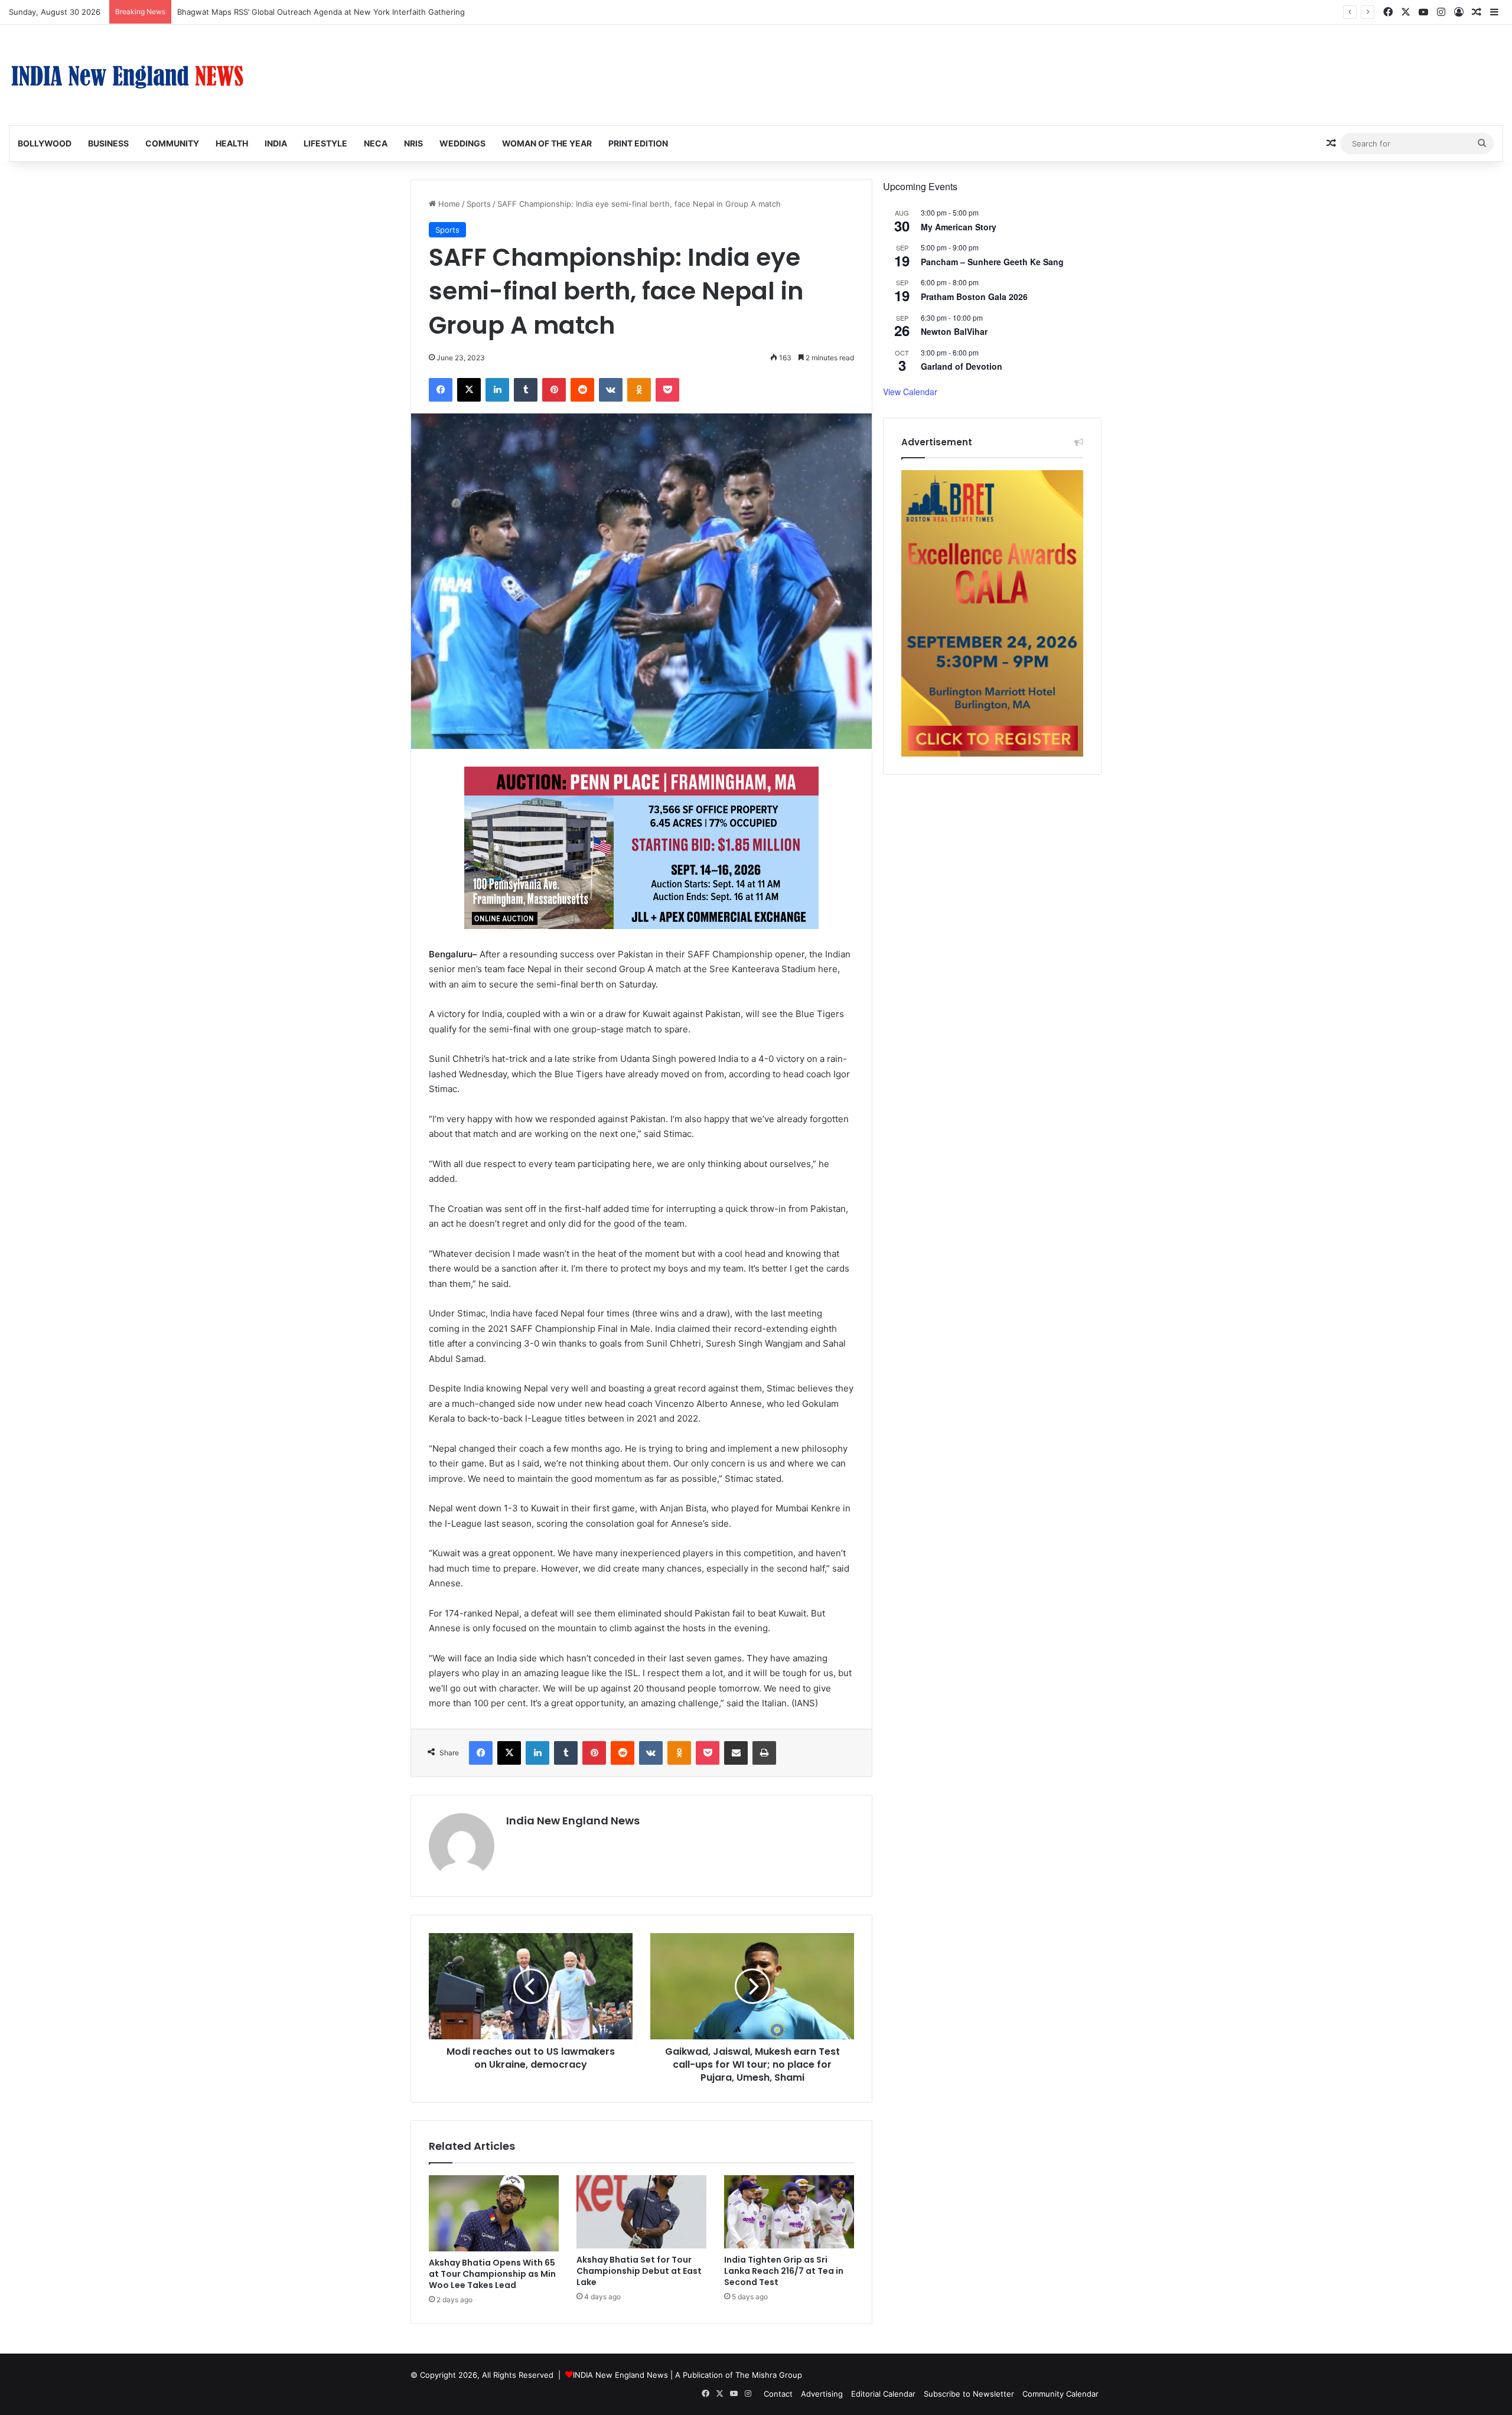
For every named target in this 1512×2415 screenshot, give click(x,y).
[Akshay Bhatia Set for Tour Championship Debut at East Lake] (641, 2212)
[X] (469, 390)
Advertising (822, 2394)
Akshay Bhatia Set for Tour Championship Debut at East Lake (639, 2271)
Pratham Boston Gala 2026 (974, 296)
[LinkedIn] (497, 390)
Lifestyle (325, 143)
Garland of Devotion (962, 366)
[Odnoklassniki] (639, 390)
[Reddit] (582, 390)
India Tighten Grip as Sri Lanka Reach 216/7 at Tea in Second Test (784, 2271)
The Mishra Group (769, 2375)
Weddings (462, 143)
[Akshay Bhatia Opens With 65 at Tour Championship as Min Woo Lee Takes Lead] (494, 2213)
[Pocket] (667, 390)
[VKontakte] (611, 390)
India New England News (573, 1821)
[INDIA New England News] (127, 75)
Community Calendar (1060, 2394)
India (276, 143)
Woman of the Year (547, 143)
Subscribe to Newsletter (969, 2394)
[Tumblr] (526, 390)
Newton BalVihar (954, 331)
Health (232, 143)
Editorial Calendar (883, 2394)
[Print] (764, 1753)
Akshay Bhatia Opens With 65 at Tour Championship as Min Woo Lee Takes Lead (492, 2274)
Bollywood (45, 143)
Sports (479, 204)
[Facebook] (441, 390)
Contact (778, 2394)
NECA (376, 143)
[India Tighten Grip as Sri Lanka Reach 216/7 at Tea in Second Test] (789, 2212)
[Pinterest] (554, 390)
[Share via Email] (736, 1753)
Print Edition (638, 143)
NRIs (413, 143)
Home (448, 204)
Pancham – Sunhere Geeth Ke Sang (992, 262)
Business (108, 143)
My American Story (959, 227)
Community (172, 143)
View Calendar (910, 392)
